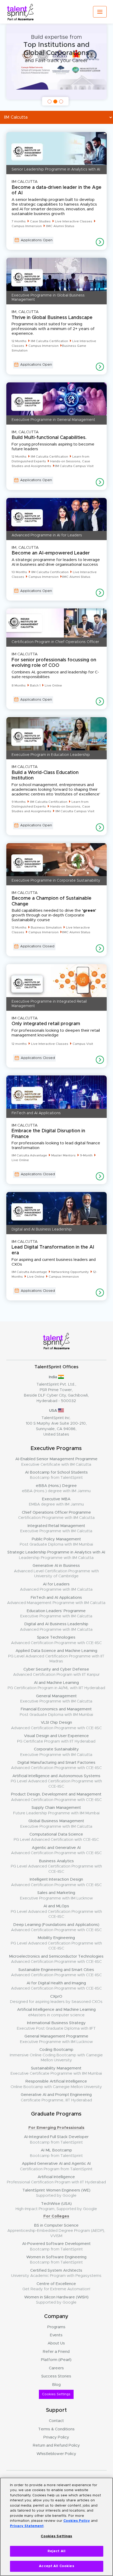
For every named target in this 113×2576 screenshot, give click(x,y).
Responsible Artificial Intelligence (56, 2084)
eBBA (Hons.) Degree (56, 1488)
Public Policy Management (56, 1542)
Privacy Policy (56, 2437)
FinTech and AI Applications (56, 1600)
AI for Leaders (56, 1587)
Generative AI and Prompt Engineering (56, 2097)
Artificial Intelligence (56, 2180)
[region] (56, 2527)
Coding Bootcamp (56, 2055)
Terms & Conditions (56, 2429)
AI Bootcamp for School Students (56, 1475)
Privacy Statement (27, 2526)
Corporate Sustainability (56, 1752)
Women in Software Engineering (56, 2260)
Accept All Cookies (56, 2566)
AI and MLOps (56, 1911)
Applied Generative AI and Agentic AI (56, 2166)
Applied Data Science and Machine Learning (56, 1656)
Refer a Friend (56, 2352)
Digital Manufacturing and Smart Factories (56, 1765)
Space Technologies (56, 1640)
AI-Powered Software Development (56, 2246)
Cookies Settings (56, 2394)
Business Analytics (56, 1866)
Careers (56, 2368)
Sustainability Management (56, 2071)
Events (56, 2335)
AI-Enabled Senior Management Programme (56, 1462)
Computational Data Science (56, 1837)
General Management (56, 1699)
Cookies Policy (77, 2521)
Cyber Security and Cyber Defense (56, 1672)
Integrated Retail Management (56, 1528)
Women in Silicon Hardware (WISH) (56, 2300)
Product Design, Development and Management (56, 1797)
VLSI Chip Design (56, 1725)
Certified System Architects (56, 2273)
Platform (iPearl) (56, 2360)
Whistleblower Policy (56, 2454)
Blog (56, 2385)
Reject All (56, 2551)
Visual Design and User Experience (56, 1739)
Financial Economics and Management (56, 1712)
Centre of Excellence (56, 2286)
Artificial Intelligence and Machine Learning (56, 2012)
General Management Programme (56, 2039)
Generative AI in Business (56, 1571)
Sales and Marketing (56, 1895)
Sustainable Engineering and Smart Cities (56, 1972)
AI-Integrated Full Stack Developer (56, 2140)
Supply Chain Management (56, 1810)
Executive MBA (56, 1502)
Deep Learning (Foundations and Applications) (56, 1927)
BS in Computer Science (56, 2231)
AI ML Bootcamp (56, 2153)
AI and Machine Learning (56, 1685)
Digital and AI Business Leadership (56, 1627)
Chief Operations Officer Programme (56, 1515)
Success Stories (56, 2376)
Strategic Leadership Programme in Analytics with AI (56, 1555)
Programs (56, 2327)
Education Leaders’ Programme (56, 1614)
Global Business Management (56, 1824)
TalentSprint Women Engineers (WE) (56, 2193)
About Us (56, 2343)
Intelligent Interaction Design (56, 1882)
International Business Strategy (56, 2026)
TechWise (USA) (56, 2206)
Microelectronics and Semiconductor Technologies (56, 1959)
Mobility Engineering (56, 1943)
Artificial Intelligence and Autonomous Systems (56, 1781)
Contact (56, 2421)
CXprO (56, 1999)
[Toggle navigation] (100, 12)
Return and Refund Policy (56, 2445)
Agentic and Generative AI (56, 1850)
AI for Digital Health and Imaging (56, 1986)
